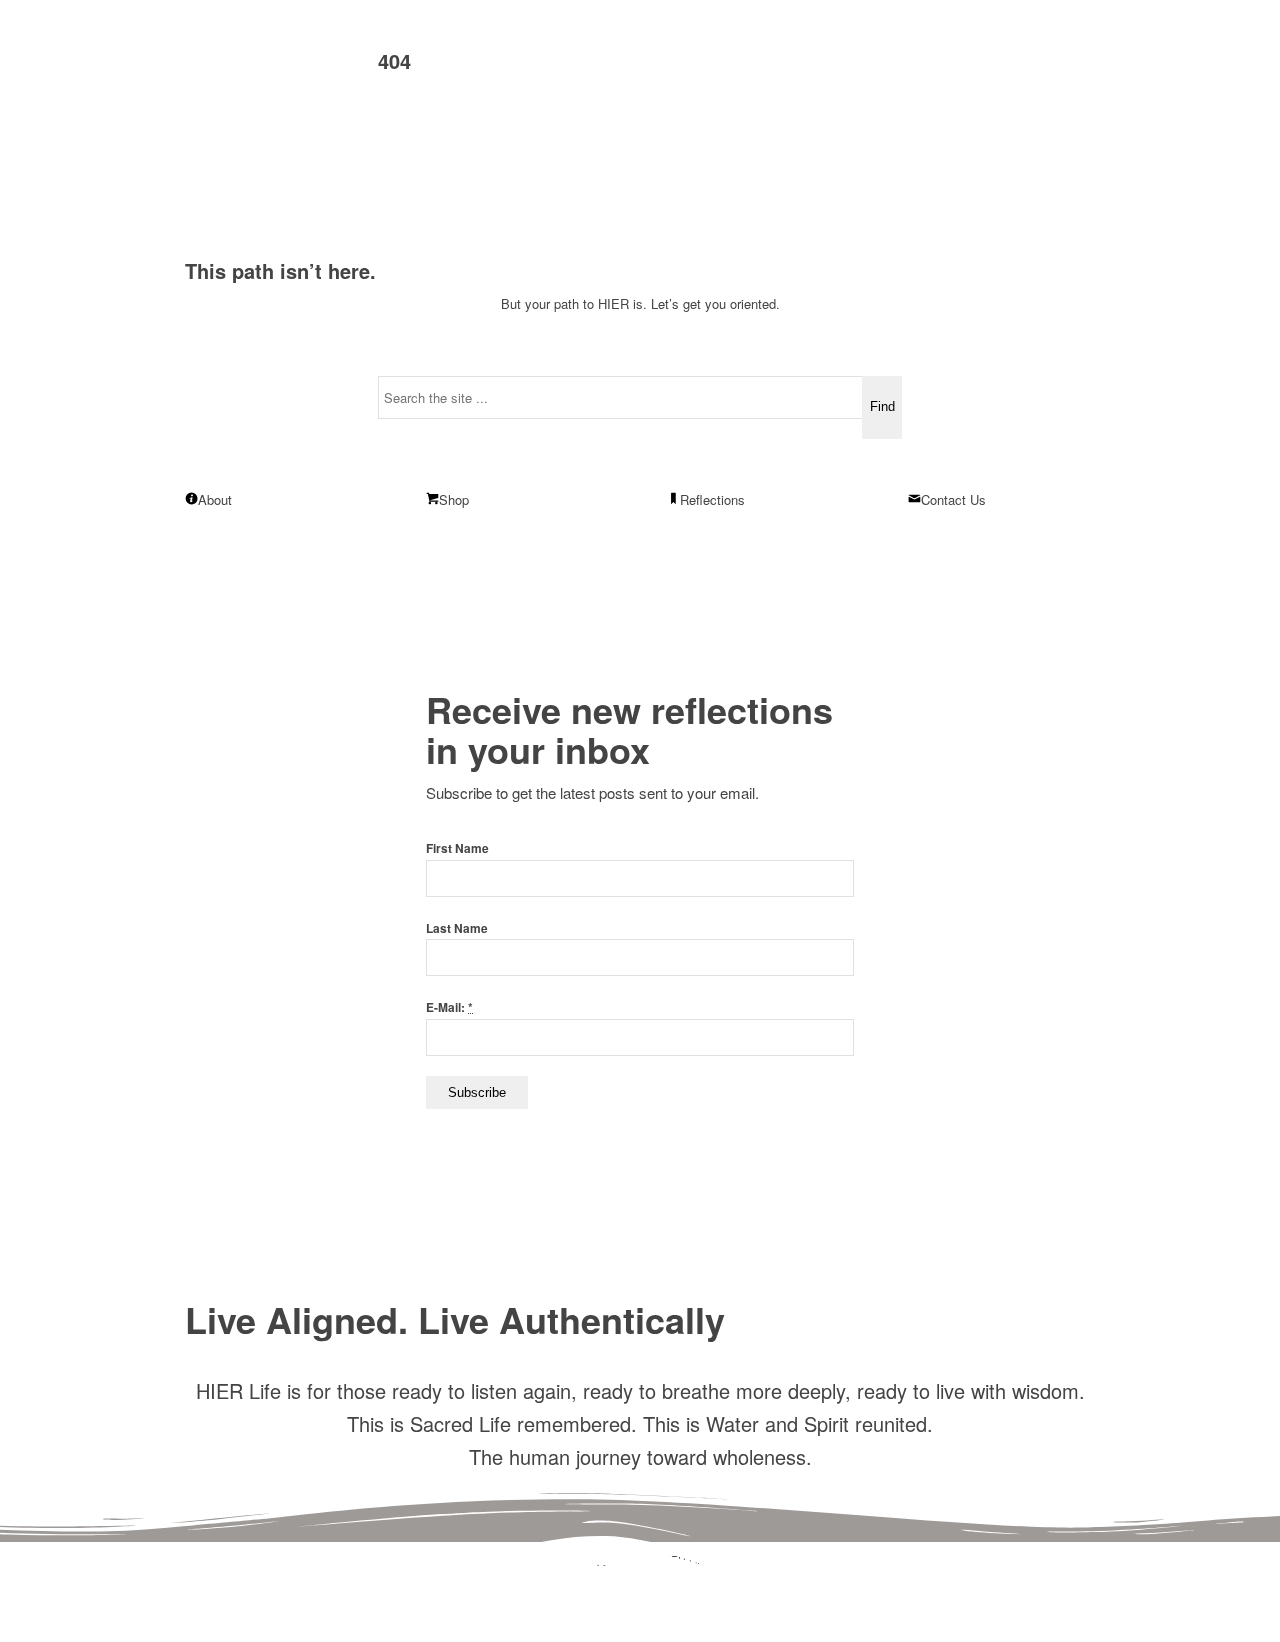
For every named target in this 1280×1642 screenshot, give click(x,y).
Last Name (457, 928)
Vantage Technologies (671, 1577)
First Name (457, 848)
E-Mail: (449, 1007)
